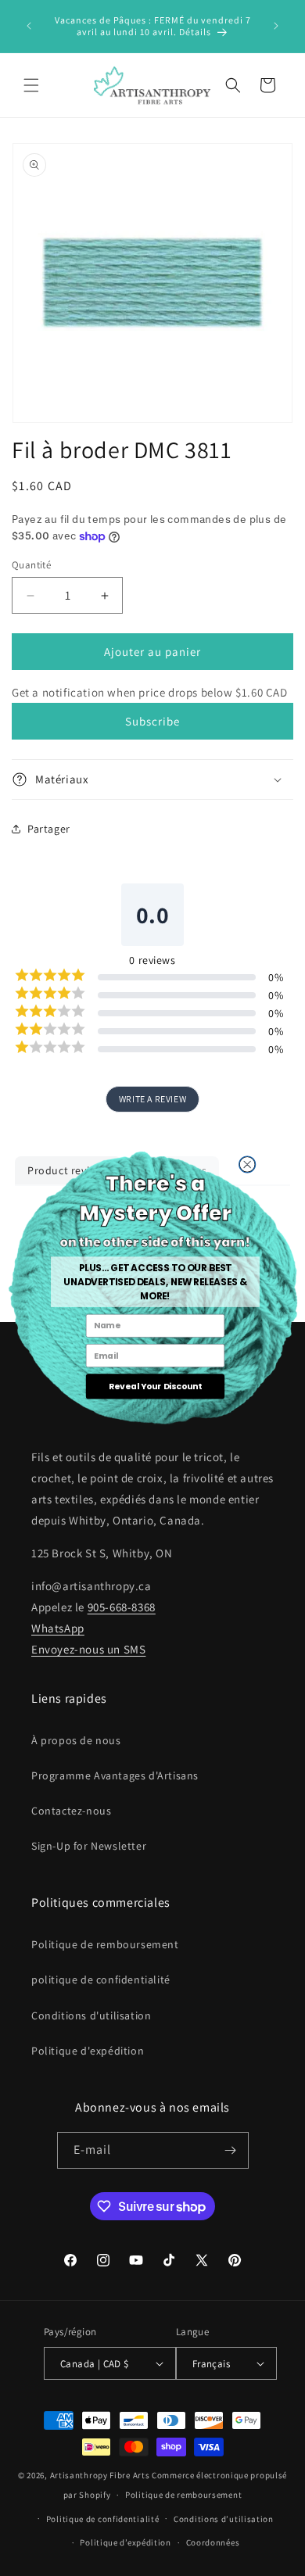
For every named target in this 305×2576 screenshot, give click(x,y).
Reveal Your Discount (154, 1386)
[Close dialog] (247, 1164)
